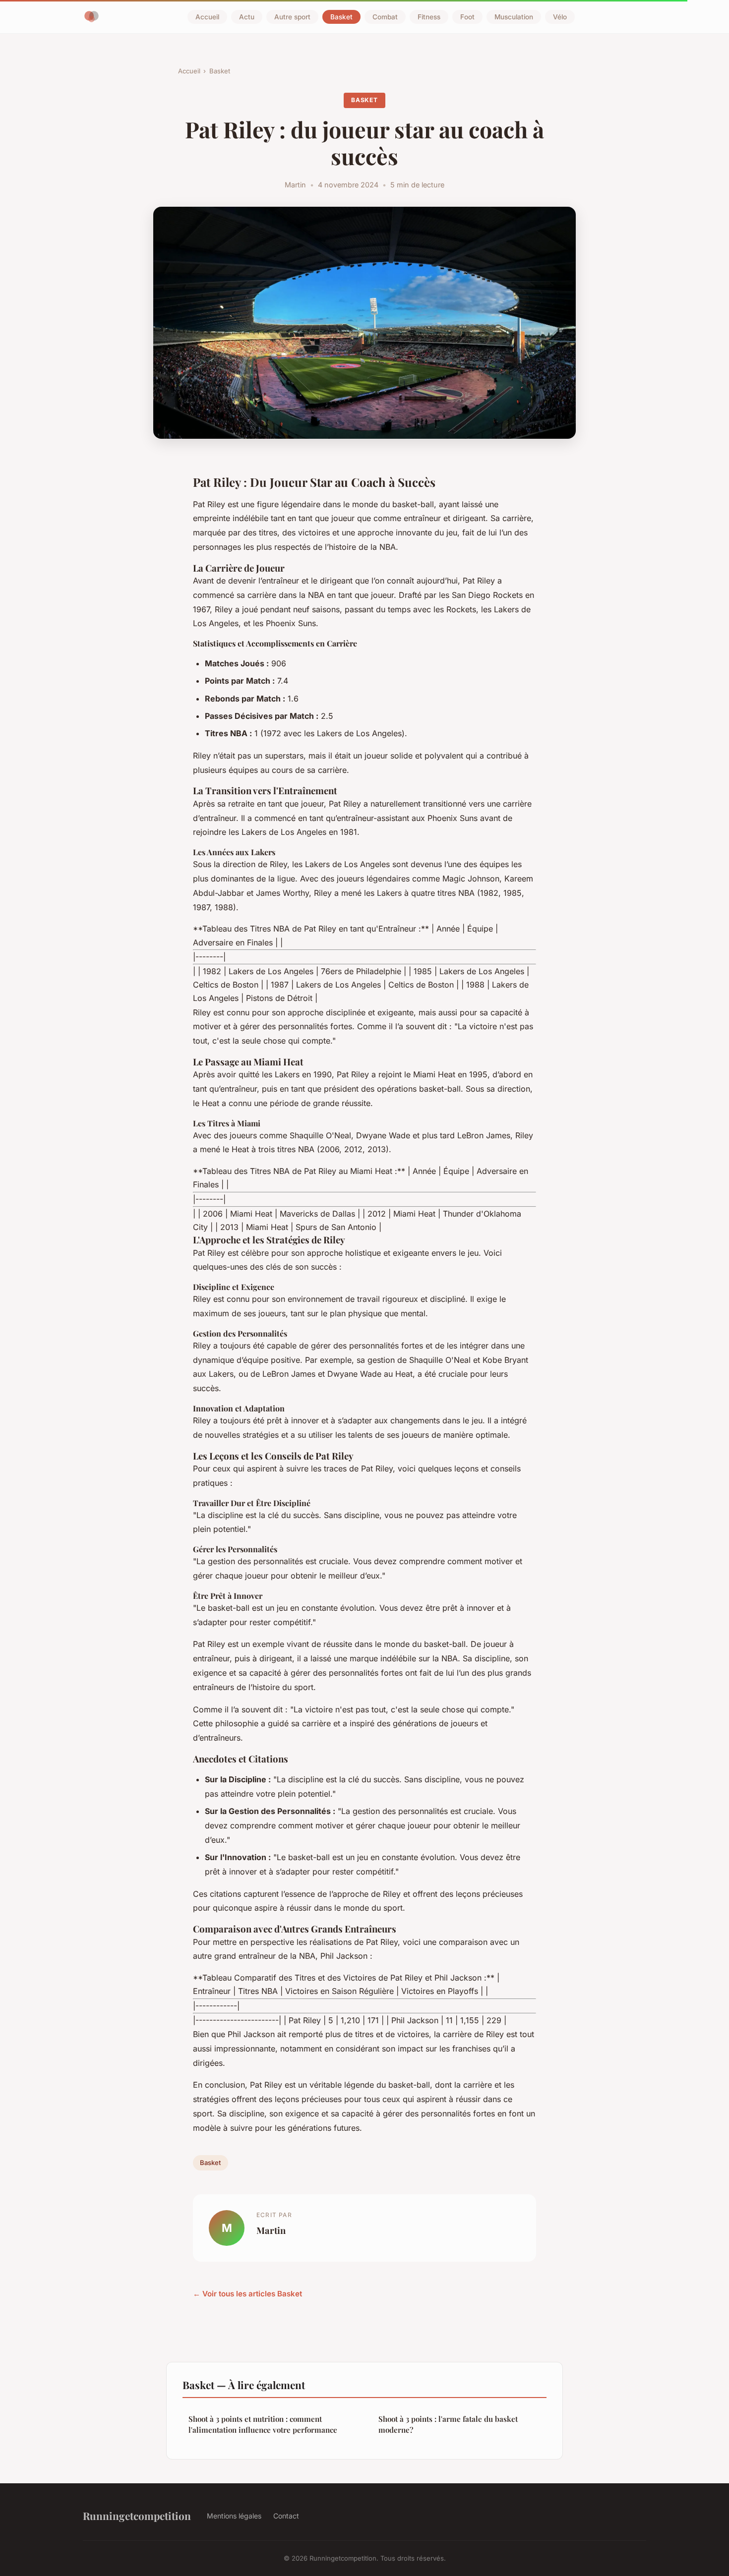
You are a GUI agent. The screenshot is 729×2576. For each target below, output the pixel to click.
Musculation (514, 17)
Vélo (560, 17)
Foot (467, 17)
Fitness (429, 17)
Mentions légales (234, 2516)
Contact (286, 2516)
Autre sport (292, 17)
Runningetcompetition (137, 2516)
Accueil (207, 17)
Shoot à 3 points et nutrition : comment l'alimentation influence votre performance (263, 2424)
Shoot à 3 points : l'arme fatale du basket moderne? (448, 2424)
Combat (385, 17)
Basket (341, 17)
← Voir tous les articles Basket (247, 2294)
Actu (247, 17)
